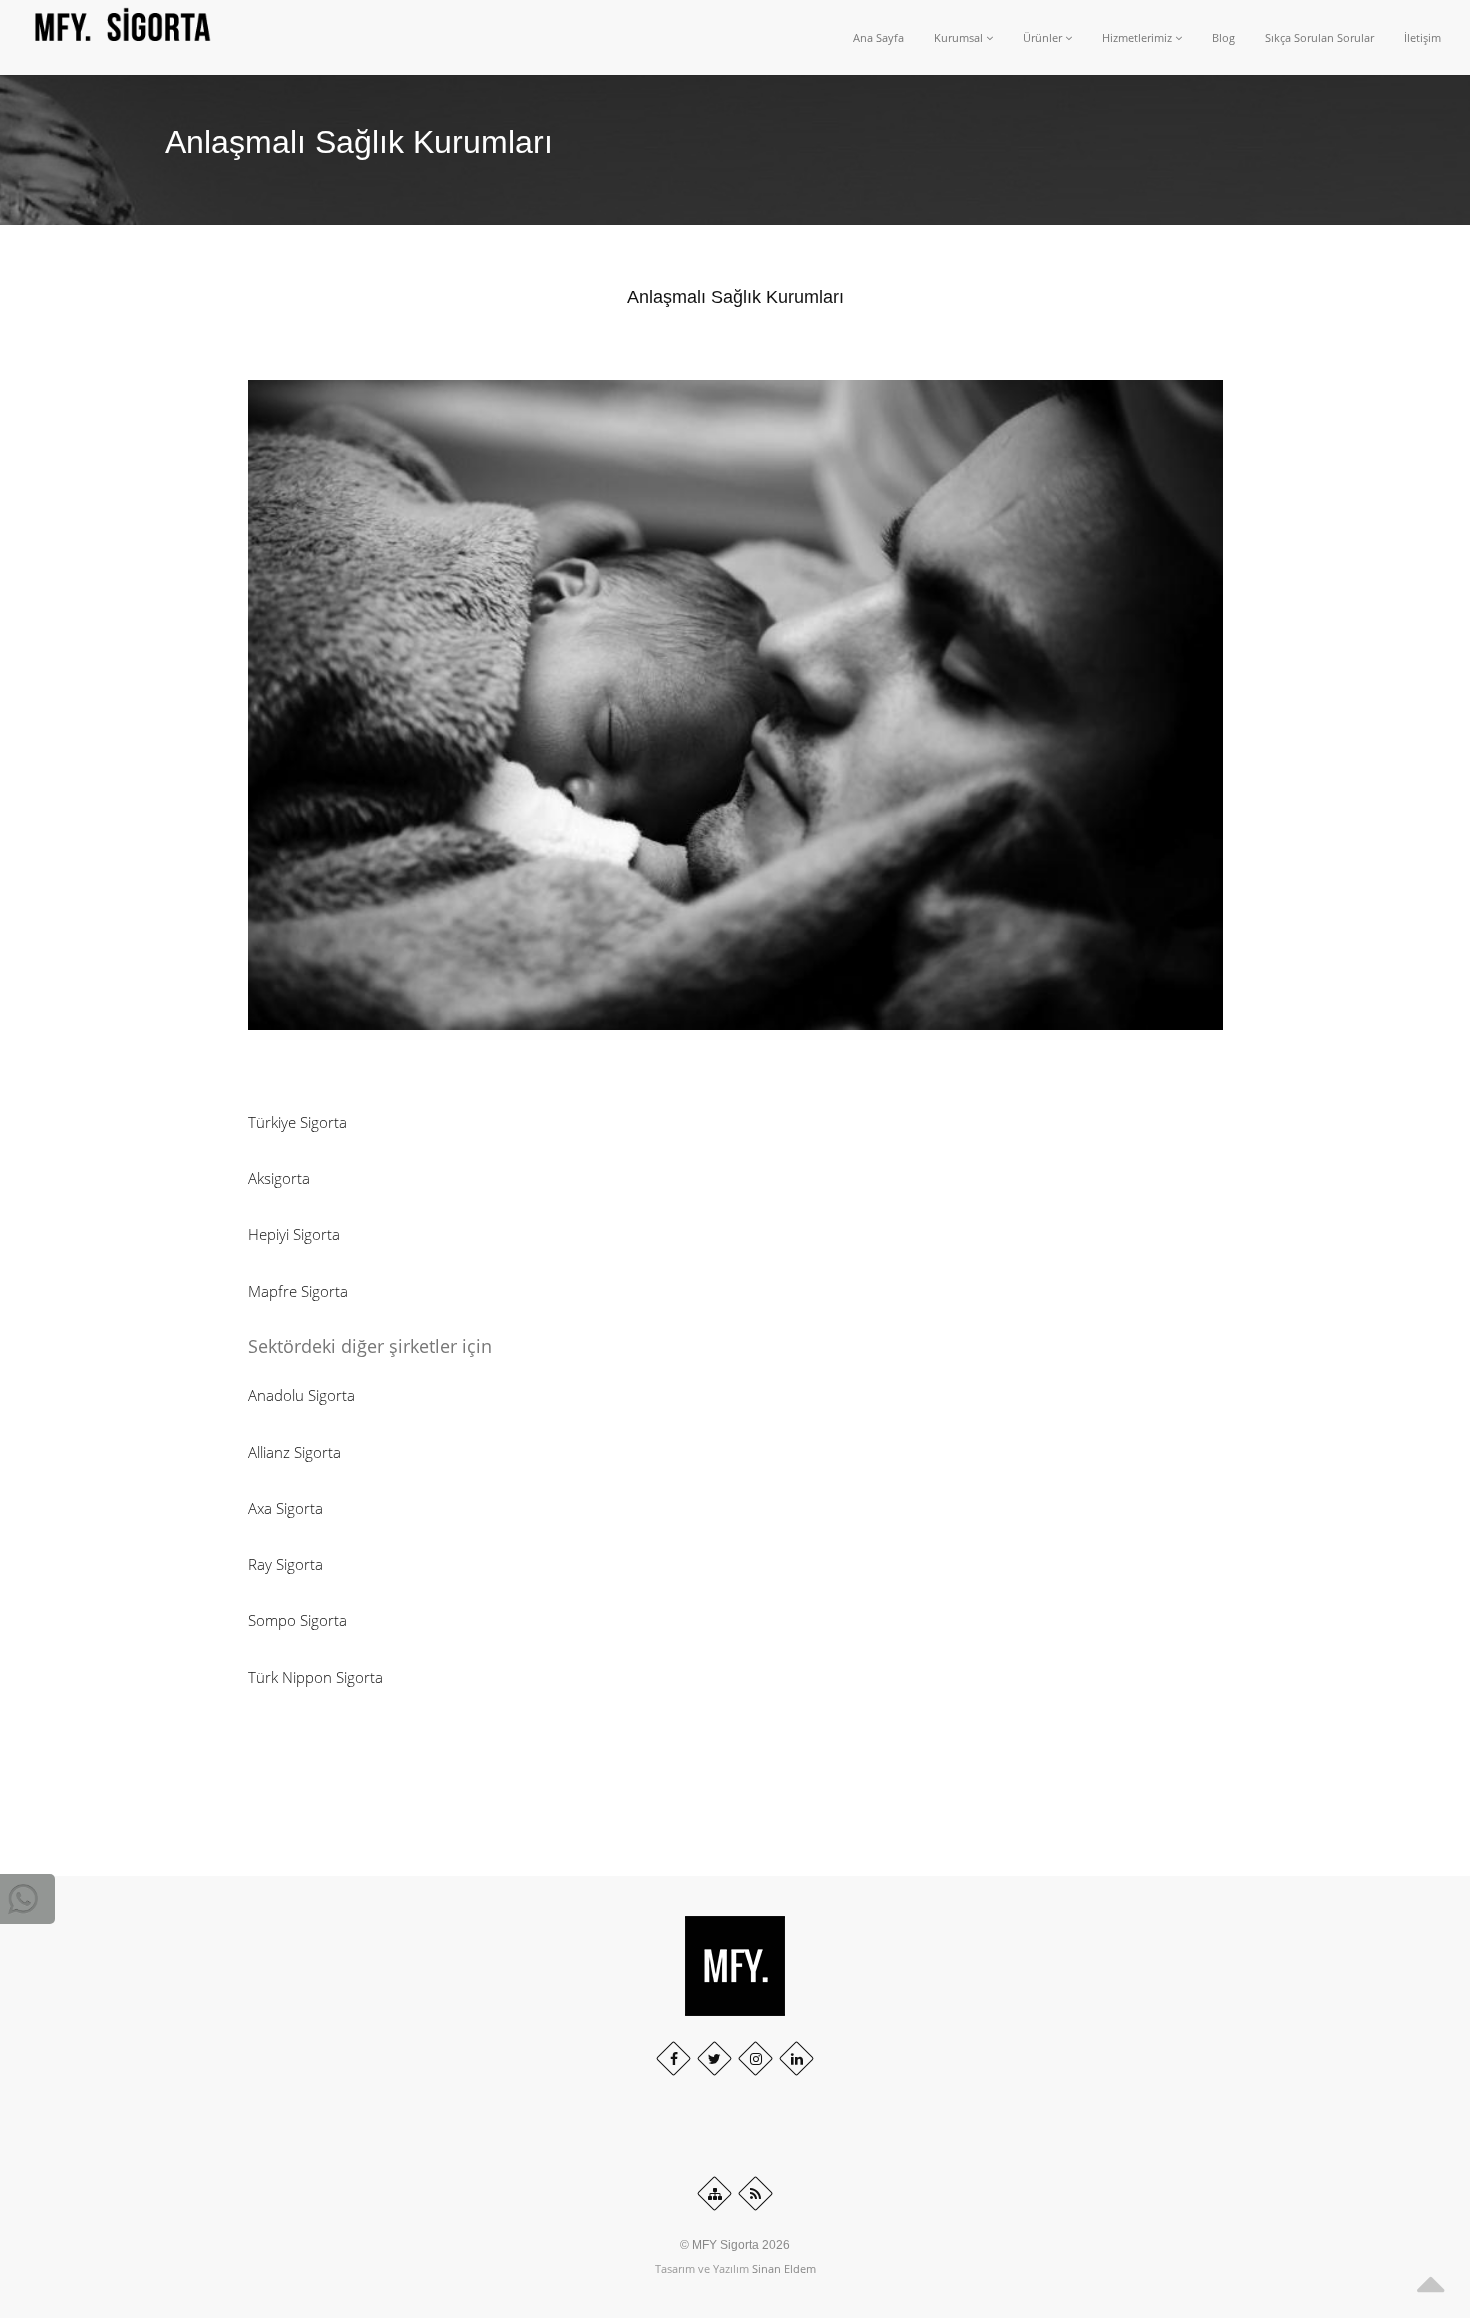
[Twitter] (714, 2058)
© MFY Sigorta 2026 (735, 2245)
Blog (1223, 37)
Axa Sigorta (285, 1508)
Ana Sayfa (878, 37)
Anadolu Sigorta (301, 1395)
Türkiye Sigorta (297, 1122)
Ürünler (1044, 37)
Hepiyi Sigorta (294, 1234)
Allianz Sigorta (294, 1452)
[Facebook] (673, 2058)
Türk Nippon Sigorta (315, 1677)
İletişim (1422, 37)
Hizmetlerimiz (1138, 37)
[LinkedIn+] (796, 2058)
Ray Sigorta (285, 1564)
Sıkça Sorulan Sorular (1319, 37)
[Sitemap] (714, 2193)
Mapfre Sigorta (298, 1291)
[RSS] (755, 2193)
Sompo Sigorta (297, 1620)
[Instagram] (755, 2058)
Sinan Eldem (784, 2268)
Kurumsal (960, 37)
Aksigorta (279, 1178)
